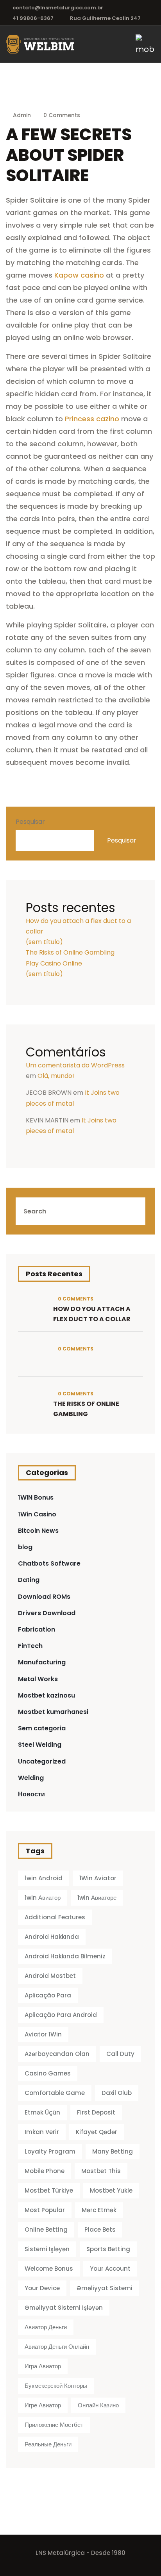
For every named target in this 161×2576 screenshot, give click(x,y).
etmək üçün (42, 2112)
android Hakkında (52, 1937)
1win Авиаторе (97, 1898)
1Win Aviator (98, 1878)
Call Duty (120, 2054)
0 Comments (61, 115)
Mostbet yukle (111, 2190)
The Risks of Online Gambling (70, 952)
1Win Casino (37, 1514)
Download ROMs (44, 1597)
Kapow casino (79, 275)
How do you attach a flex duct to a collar (92, 1314)
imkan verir (42, 2132)
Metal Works (38, 1679)
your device (42, 2288)
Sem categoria (42, 1728)
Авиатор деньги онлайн (57, 2347)
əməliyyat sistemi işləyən (64, 2308)
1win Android (44, 1878)
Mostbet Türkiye (49, 2190)
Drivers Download (47, 1613)
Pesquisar (30, 822)
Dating (29, 1580)
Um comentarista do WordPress (75, 1065)
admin (22, 115)
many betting (113, 2151)
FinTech (30, 1646)
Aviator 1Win (43, 2034)
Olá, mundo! (56, 1076)
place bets (100, 2230)
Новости (31, 1794)
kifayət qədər (97, 2132)
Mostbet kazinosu (47, 1695)
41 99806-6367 (33, 18)
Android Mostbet (50, 1976)
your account (110, 2269)
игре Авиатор (43, 2405)
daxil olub (117, 2093)
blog (25, 1547)
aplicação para (48, 1995)
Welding (31, 1778)
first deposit (96, 2112)
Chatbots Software (49, 1563)
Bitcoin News (38, 1531)
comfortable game (55, 2093)
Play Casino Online (54, 963)
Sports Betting (108, 2249)
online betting (46, 2230)
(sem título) (44, 942)
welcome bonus (49, 2269)
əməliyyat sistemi (105, 2288)
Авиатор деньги (46, 2327)
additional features (55, 1917)
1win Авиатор (43, 1898)
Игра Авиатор (43, 2366)
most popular (45, 2210)
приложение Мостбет (54, 2425)
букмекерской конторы (56, 2386)
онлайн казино (98, 2405)
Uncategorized (42, 1761)
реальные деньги (48, 2444)
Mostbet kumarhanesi (53, 1712)
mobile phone (45, 2171)
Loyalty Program (50, 2151)
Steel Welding (40, 1745)
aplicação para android (61, 2015)
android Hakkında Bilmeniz (65, 1956)
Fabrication (37, 1629)
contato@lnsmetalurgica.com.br (58, 8)
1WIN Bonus (36, 1497)
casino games (48, 2073)
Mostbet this (101, 2171)
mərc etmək (99, 2210)
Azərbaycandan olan (57, 2054)
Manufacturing (42, 1662)
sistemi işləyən (47, 2249)
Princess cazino (92, 419)
